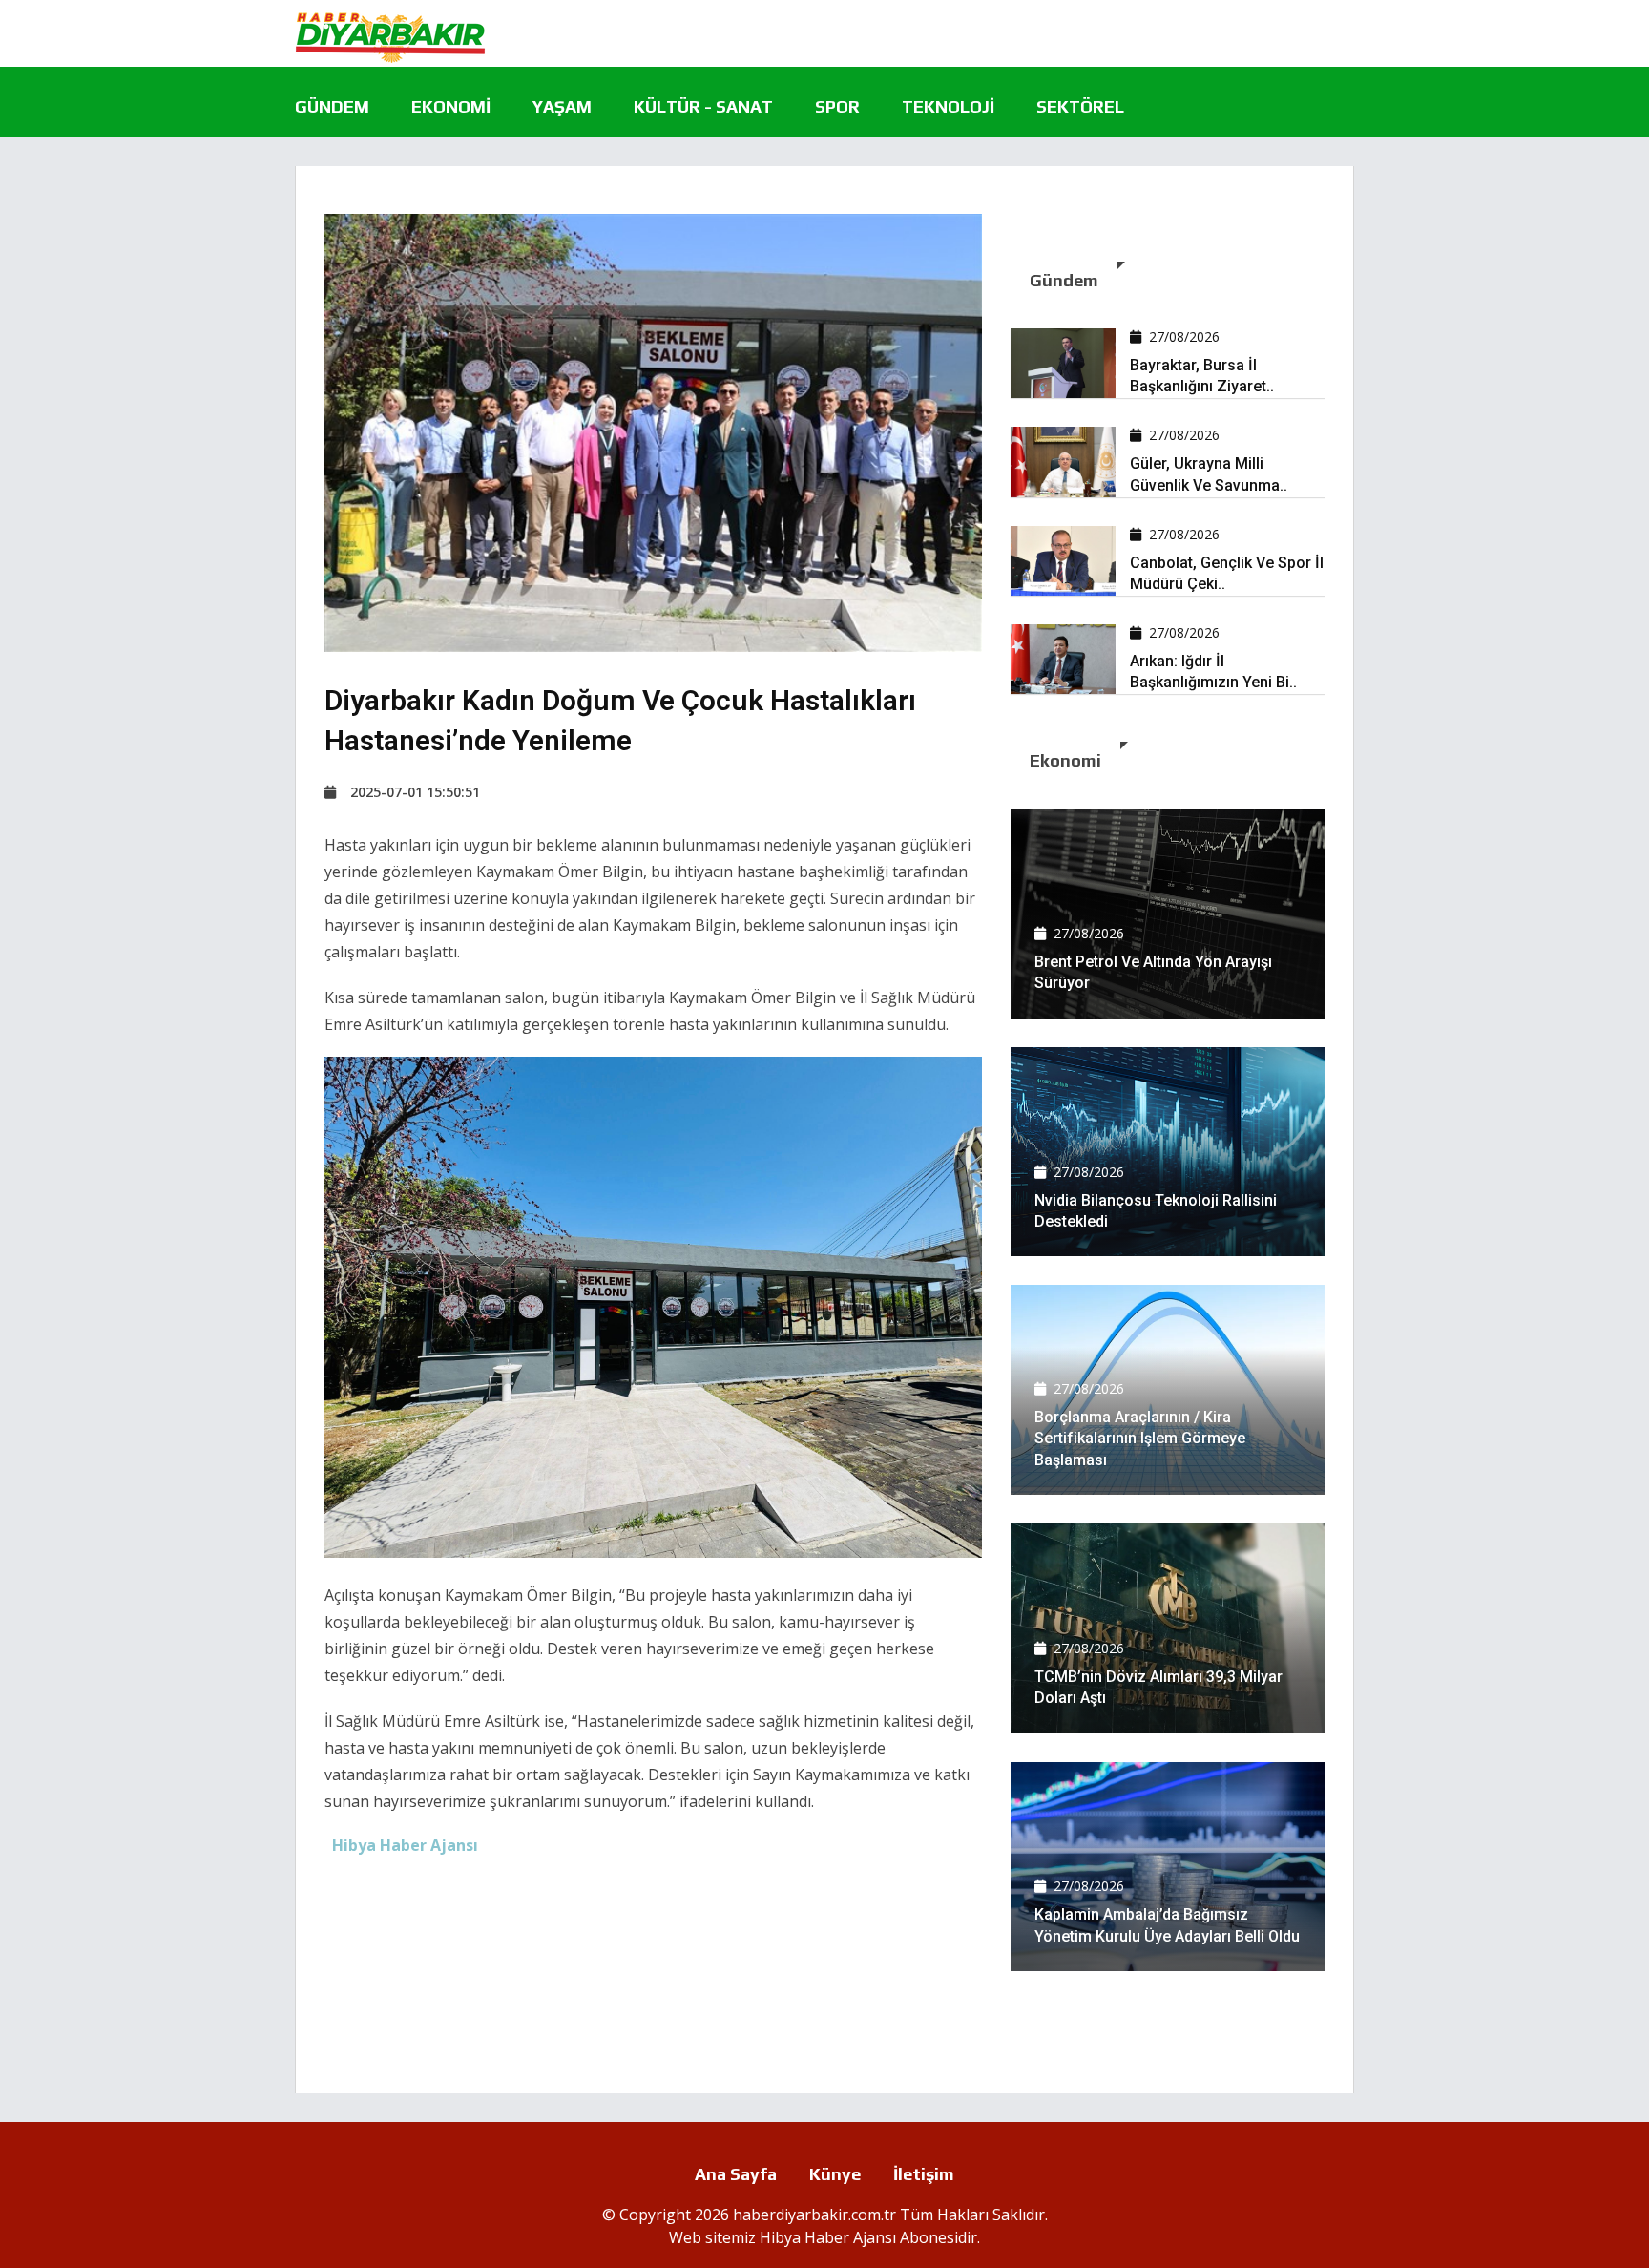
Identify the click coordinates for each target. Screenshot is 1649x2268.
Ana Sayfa (736, 2174)
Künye (835, 2174)
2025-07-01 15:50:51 (415, 792)
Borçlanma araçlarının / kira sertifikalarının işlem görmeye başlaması (1140, 1438)
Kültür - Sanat (703, 106)
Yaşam (562, 106)
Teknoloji (948, 106)
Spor (837, 106)
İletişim (924, 2174)
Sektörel (1080, 106)
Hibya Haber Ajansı (828, 2237)
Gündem (332, 106)
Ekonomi (451, 106)
